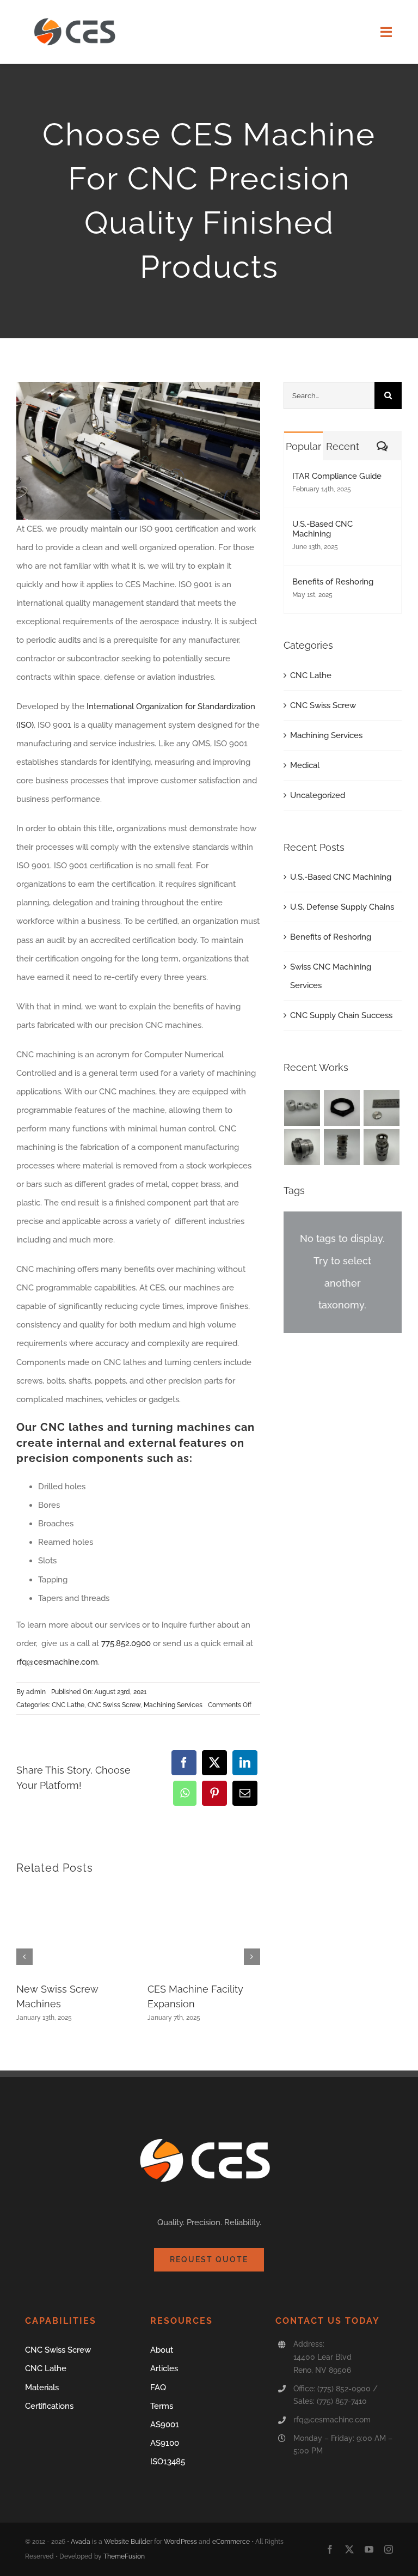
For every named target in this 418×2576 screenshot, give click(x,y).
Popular (303, 446)
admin (36, 1692)
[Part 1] (342, 1147)
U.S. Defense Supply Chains (342, 907)
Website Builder (128, 2542)
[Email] (245, 1793)
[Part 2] (382, 1147)
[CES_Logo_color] (77, 15)
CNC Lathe (68, 1705)
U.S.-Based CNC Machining (322, 529)
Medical (305, 765)
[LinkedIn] (245, 1763)
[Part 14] (342, 1108)
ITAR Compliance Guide (337, 476)
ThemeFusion (124, 2556)
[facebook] (330, 2549)
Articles (164, 2368)
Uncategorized (318, 795)
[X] (214, 1763)
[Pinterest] (214, 1793)
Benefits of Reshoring (333, 582)
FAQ (158, 2388)
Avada (81, 2542)
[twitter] (349, 2549)
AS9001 (165, 2425)
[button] (24, 1957)
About (162, 2350)
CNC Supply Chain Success (341, 1015)
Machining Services (173, 1705)
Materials (42, 2388)
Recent (343, 446)
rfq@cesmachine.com (57, 1662)
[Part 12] (302, 1147)
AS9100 (165, 2443)
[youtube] (369, 2549)
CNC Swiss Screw (114, 1705)
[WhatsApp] (185, 1793)
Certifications (49, 2406)
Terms (162, 2406)
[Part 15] (302, 1108)
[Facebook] (184, 1763)
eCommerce (231, 2542)
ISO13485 (168, 2462)
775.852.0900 (126, 1643)
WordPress (180, 2542)
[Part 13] (382, 1108)
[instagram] (389, 2549)
